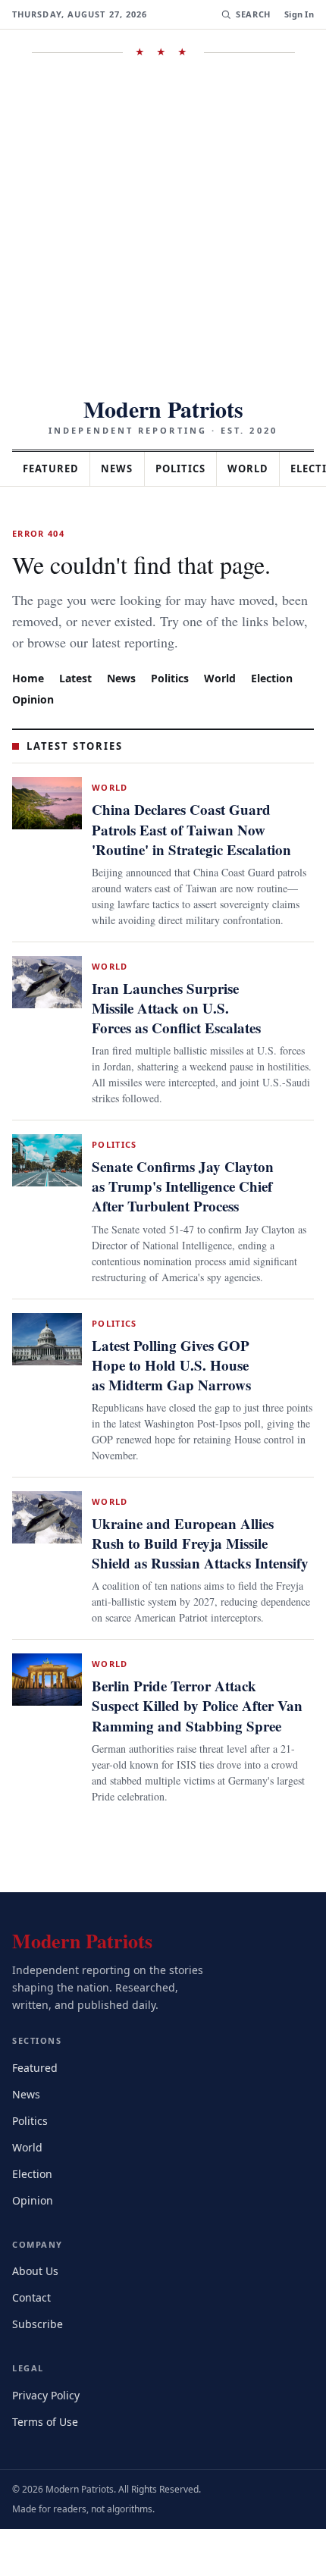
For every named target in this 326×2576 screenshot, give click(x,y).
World (266, 469)
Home (28, 699)
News (126, 469)
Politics (194, 469)
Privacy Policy (48, 2441)
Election (280, 699)
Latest (77, 699)
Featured (55, 469)
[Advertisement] (163, 227)
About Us (36, 2318)
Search (251, 14)
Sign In (299, 14)
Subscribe (39, 2371)
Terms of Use (47, 2468)
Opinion (33, 720)
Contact (34, 2344)
